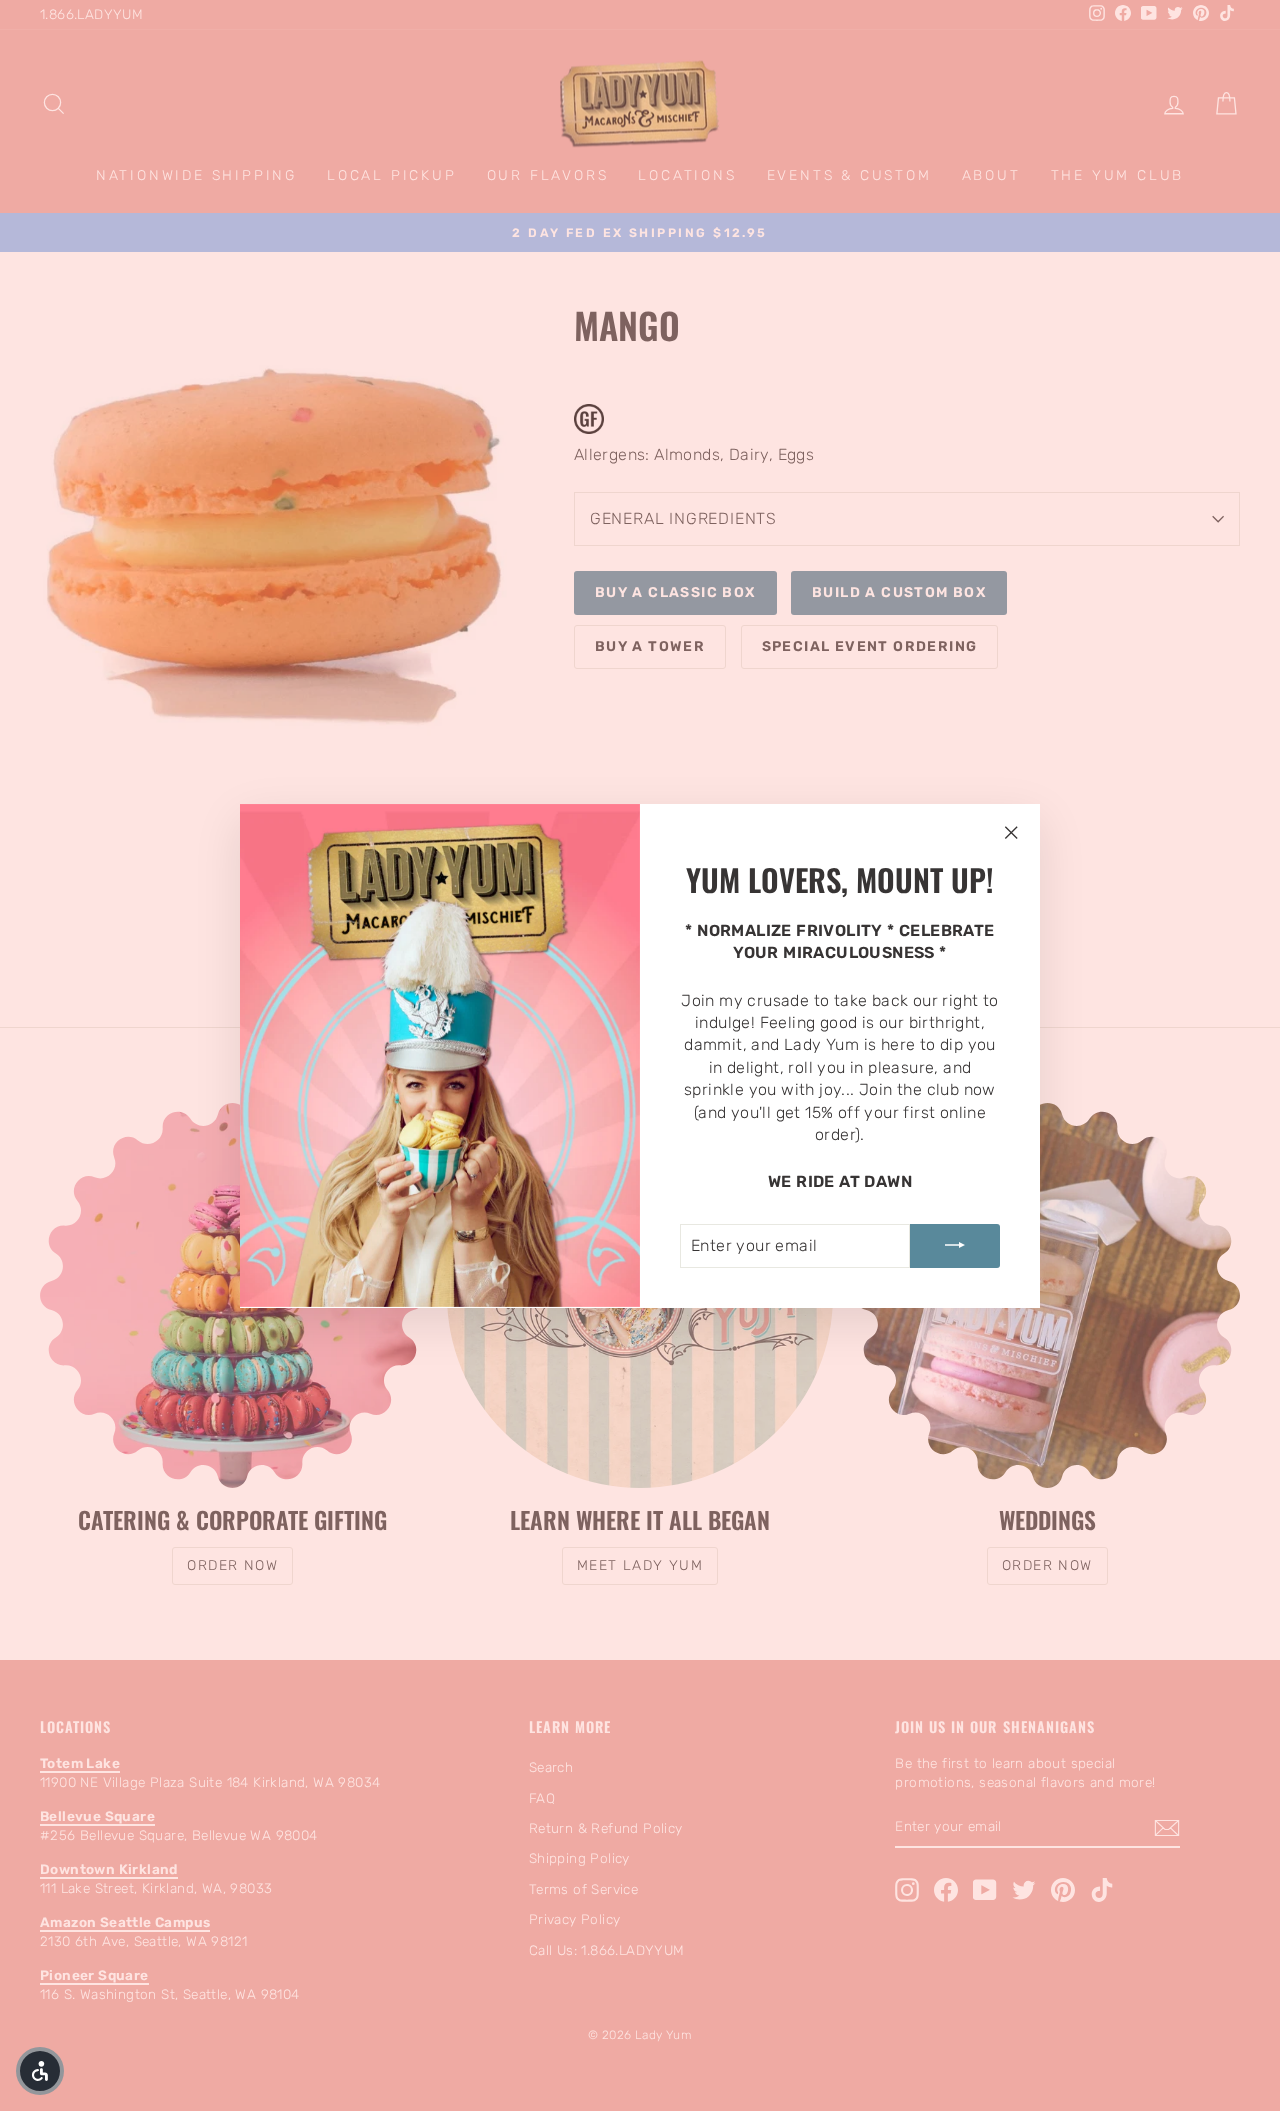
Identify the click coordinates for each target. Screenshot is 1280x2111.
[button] (40, 2071)
